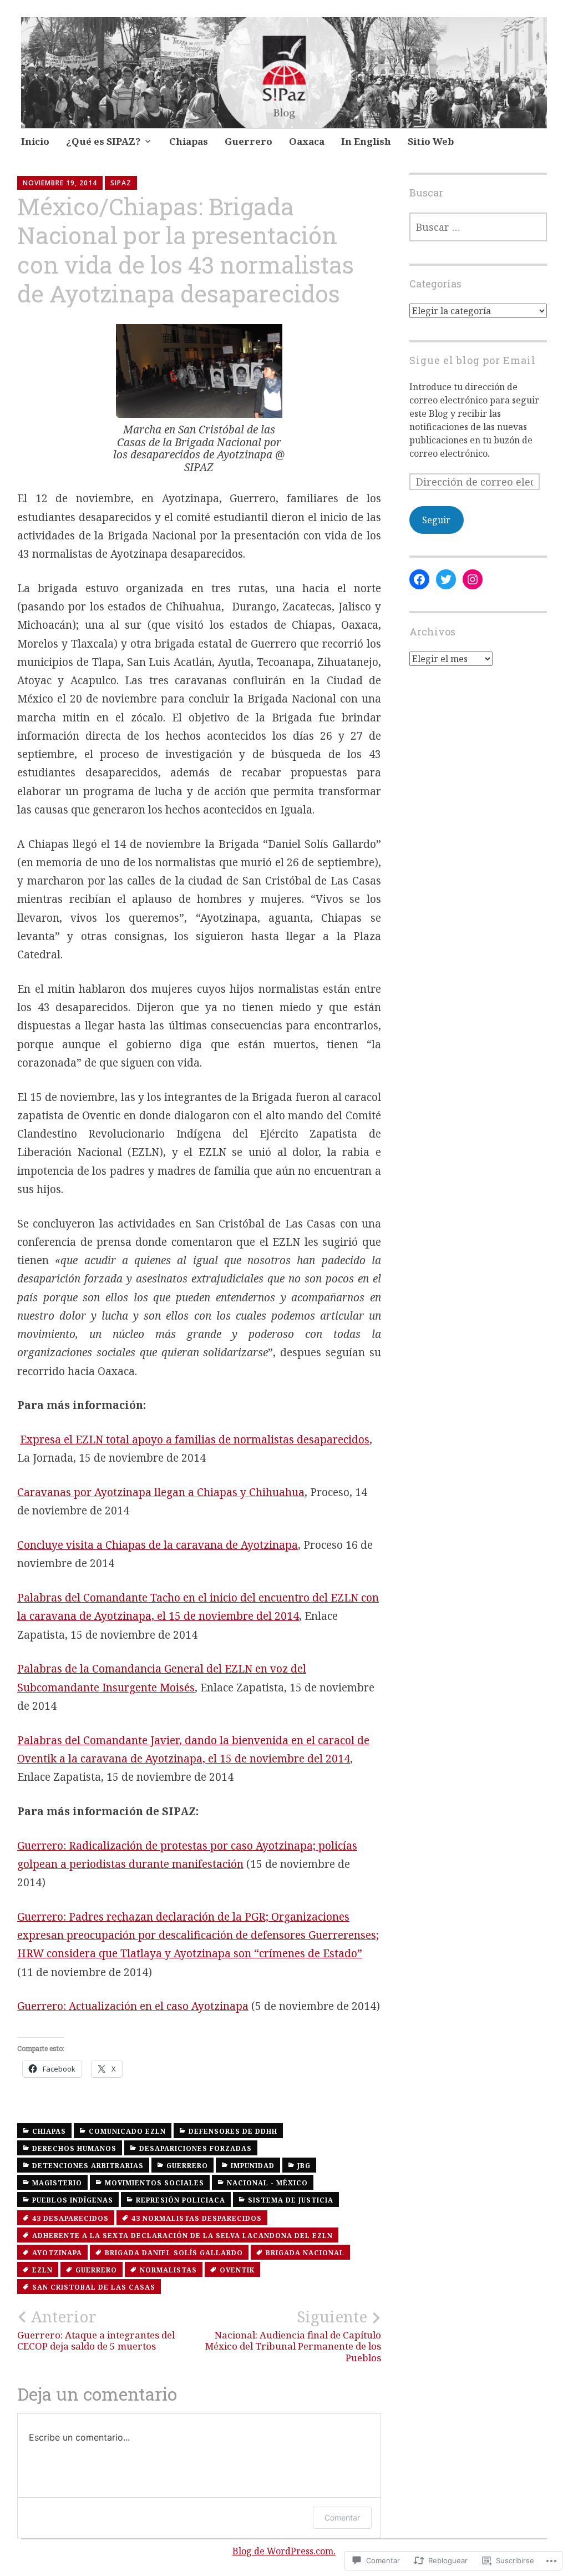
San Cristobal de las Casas (94, 2287)
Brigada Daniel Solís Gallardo (174, 2253)
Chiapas (189, 141)
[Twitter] (446, 579)
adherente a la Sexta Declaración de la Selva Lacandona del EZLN (182, 2236)
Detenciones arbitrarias (88, 2166)
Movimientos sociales (154, 2183)
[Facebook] (419, 579)
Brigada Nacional (305, 2253)
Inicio (35, 141)
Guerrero (248, 141)
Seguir (436, 520)
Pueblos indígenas (73, 2200)
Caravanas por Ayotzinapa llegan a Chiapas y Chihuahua (161, 1492)
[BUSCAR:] (478, 227)
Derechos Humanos (74, 2148)
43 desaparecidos (70, 2218)
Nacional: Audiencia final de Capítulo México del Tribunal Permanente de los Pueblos (293, 2335)
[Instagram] (473, 579)
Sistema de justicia (291, 2200)
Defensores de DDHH (233, 2131)
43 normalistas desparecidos (197, 2218)
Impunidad (253, 2166)
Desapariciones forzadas (196, 2148)
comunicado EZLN (127, 2131)
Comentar (342, 2517)
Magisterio (57, 2183)
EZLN (42, 2270)
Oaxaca (307, 141)
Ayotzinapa (57, 2253)
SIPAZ (121, 183)
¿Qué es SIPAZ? (103, 141)
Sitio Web (431, 141)
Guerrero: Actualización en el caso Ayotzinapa (133, 2006)
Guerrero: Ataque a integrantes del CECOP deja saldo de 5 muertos (96, 2330)
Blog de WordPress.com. (284, 2551)
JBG (304, 2166)
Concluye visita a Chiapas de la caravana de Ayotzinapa (158, 1545)
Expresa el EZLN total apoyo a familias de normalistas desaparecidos (195, 1439)
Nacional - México (267, 2183)
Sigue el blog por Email (473, 360)
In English (366, 141)
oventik (237, 2270)
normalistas (168, 2270)
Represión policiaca (181, 2200)
